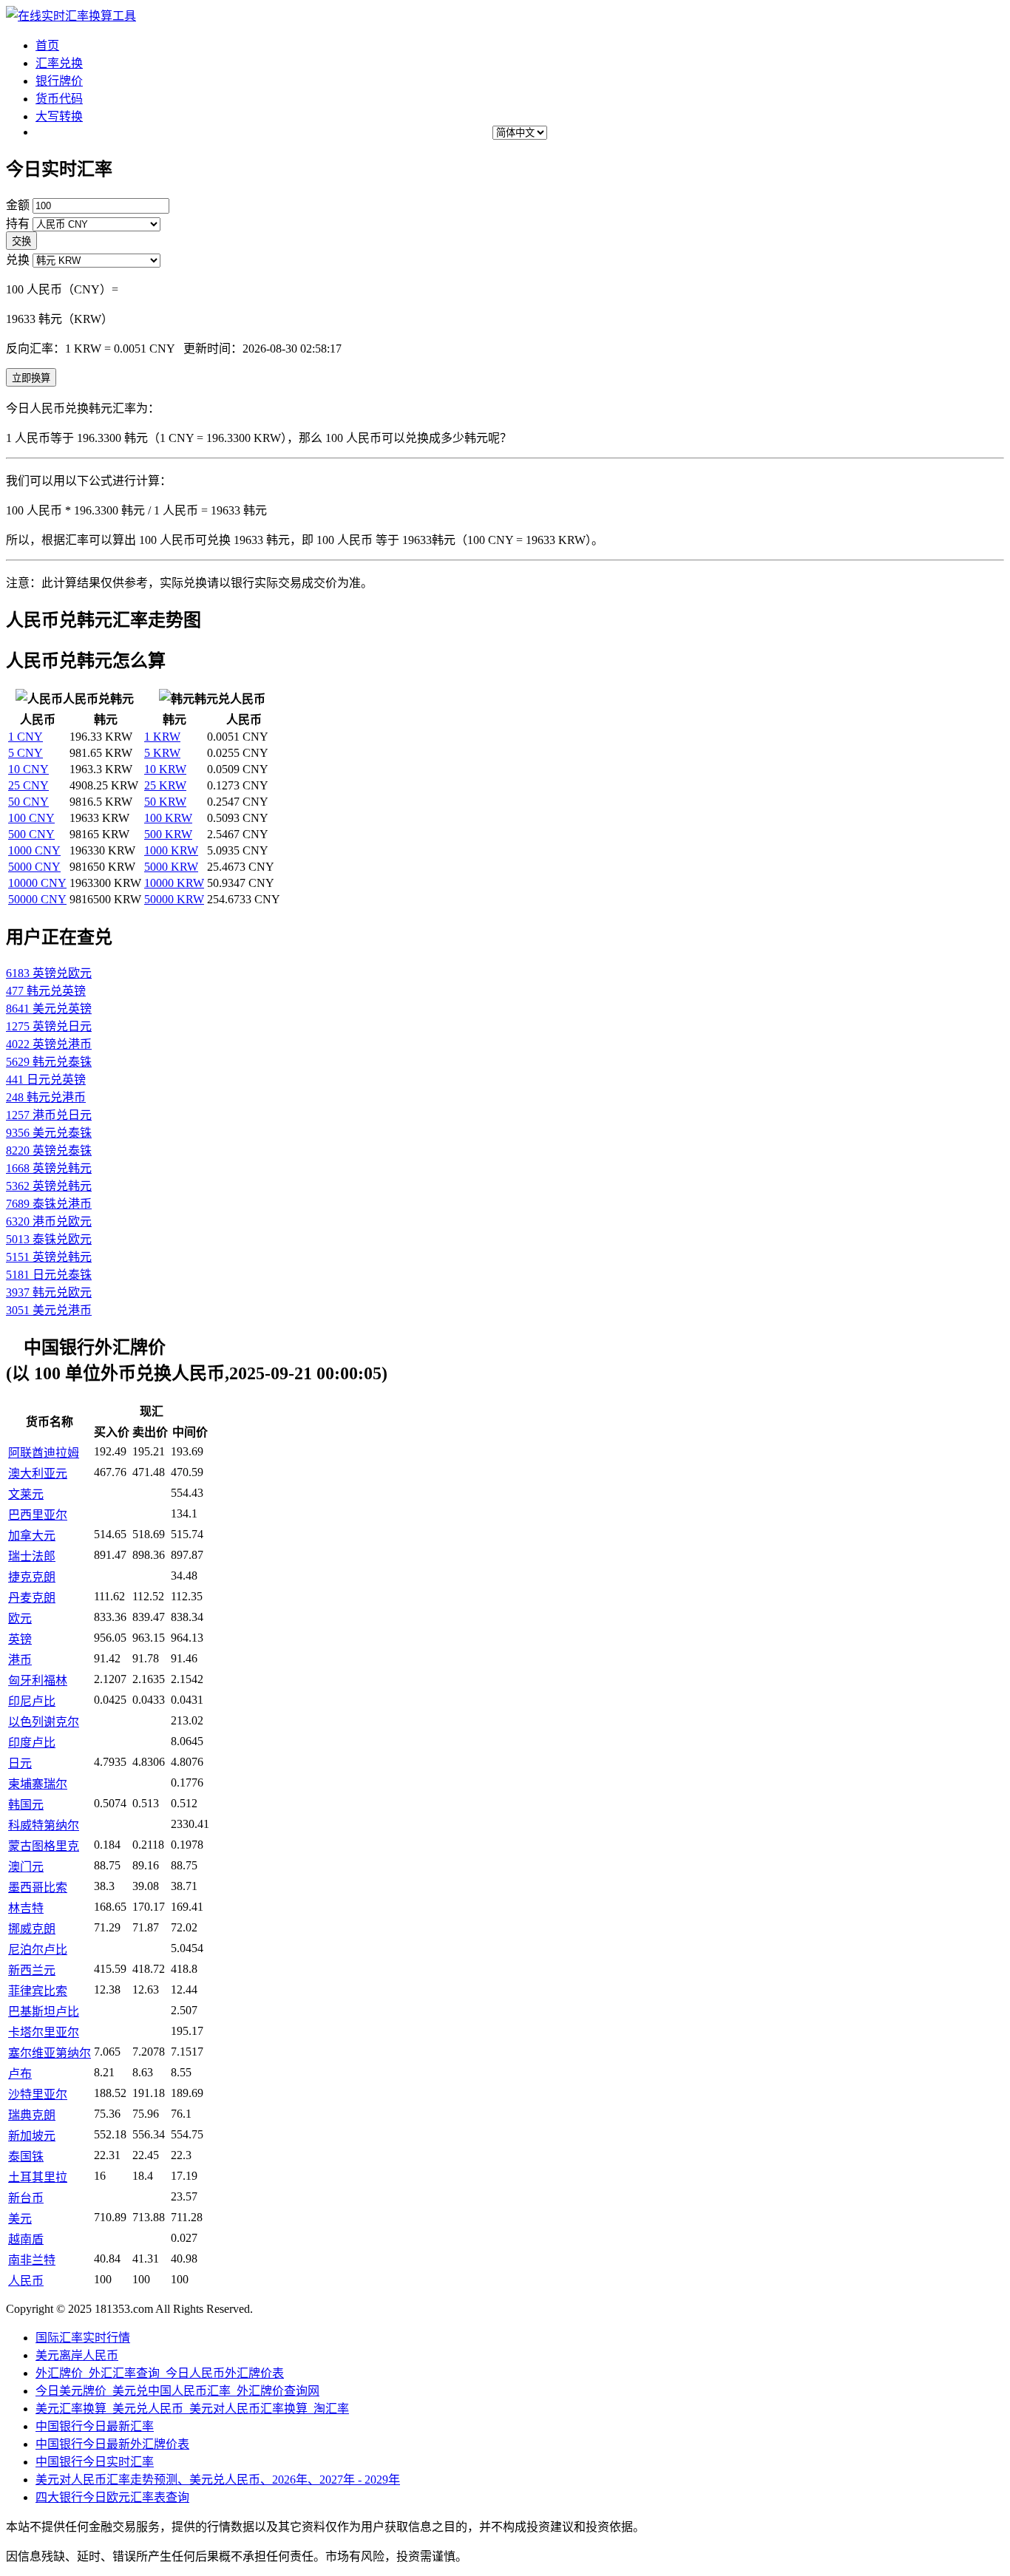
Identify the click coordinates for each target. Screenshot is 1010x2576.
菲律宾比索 (38, 1991)
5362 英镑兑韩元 (49, 1186)
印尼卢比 (32, 1701)
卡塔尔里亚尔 (44, 2032)
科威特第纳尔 (44, 1825)
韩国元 (26, 1805)
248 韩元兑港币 (46, 1097)
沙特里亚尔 (38, 2094)
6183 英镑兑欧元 (49, 973)
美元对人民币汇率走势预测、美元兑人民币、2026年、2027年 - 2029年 (218, 2480)
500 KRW (168, 834)
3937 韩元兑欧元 (49, 1292)
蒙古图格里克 (44, 1846)
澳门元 (26, 1867)
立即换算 (31, 378)
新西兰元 (32, 1970)
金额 (18, 205)
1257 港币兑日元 (49, 1115)
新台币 (26, 2198)
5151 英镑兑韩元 (49, 1257)
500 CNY (31, 834)
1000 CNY (34, 850)
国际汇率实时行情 (83, 2338)
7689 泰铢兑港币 (49, 1204)
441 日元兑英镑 (46, 1080)
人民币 (26, 2281)
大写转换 (59, 116)
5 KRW (162, 753)
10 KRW (165, 769)
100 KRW (168, 818)
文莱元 (26, 1494)
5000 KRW (171, 867)
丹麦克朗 (32, 1598)
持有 (18, 224)
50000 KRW (174, 899)
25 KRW (165, 785)
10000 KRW (174, 883)
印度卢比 (32, 1743)
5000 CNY (34, 867)
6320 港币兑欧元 (49, 1221)
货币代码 (59, 99)
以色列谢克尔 (44, 1722)
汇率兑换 (59, 63)
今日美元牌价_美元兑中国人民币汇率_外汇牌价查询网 (177, 2391)
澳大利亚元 (38, 1474)
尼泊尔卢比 (38, 1950)
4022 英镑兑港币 (49, 1044)
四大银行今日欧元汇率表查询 (112, 2497)
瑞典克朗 (32, 2115)
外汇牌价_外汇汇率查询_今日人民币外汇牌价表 (160, 2373)
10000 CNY (37, 883)
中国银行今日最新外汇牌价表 (112, 2444)
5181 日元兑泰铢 (49, 1275)
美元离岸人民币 (77, 2355)
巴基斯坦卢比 (44, 2012)
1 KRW (162, 737)
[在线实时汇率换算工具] (71, 16)
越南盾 (26, 2239)
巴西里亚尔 (38, 1515)
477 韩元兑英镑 (46, 991)
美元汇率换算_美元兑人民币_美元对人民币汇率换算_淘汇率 (192, 2409)
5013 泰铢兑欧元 (49, 1239)
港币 (20, 1660)
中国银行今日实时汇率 (95, 2462)
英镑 (20, 1639)
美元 (20, 2219)
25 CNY (28, 785)
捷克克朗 (32, 1577)
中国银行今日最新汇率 (95, 2426)
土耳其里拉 (38, 2177)
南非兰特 (32, 2260)
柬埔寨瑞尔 (38, 1784)
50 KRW (165, 802)
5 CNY (26, 753)
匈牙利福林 (38, 1680)
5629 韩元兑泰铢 (49, 1062)
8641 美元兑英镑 (49, 1009)
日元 (20, 1763)
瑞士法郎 (32, 1556)
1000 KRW (171, 850)
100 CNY (31, 818)
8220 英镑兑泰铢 (49, 1151)
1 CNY (26, 737)
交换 (21, 241)
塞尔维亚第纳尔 (50, 2053)
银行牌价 (59, 81)
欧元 (20, 1618)
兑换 (18, 260)
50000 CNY (37, 899)
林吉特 (26, 1908)
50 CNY (28, 802)
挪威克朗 (32, 1929)
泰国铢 (26, 2157)
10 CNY (28, 769)
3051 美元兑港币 (49, 1310)
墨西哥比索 (38, 1887)
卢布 (20, 2074)
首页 (47, 45)
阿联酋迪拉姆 (44, 1453)
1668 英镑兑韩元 (49, 1168)
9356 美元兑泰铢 (49, 1133)
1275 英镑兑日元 (49, 1026)
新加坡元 (32, 2136)
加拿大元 (32, 1536)
